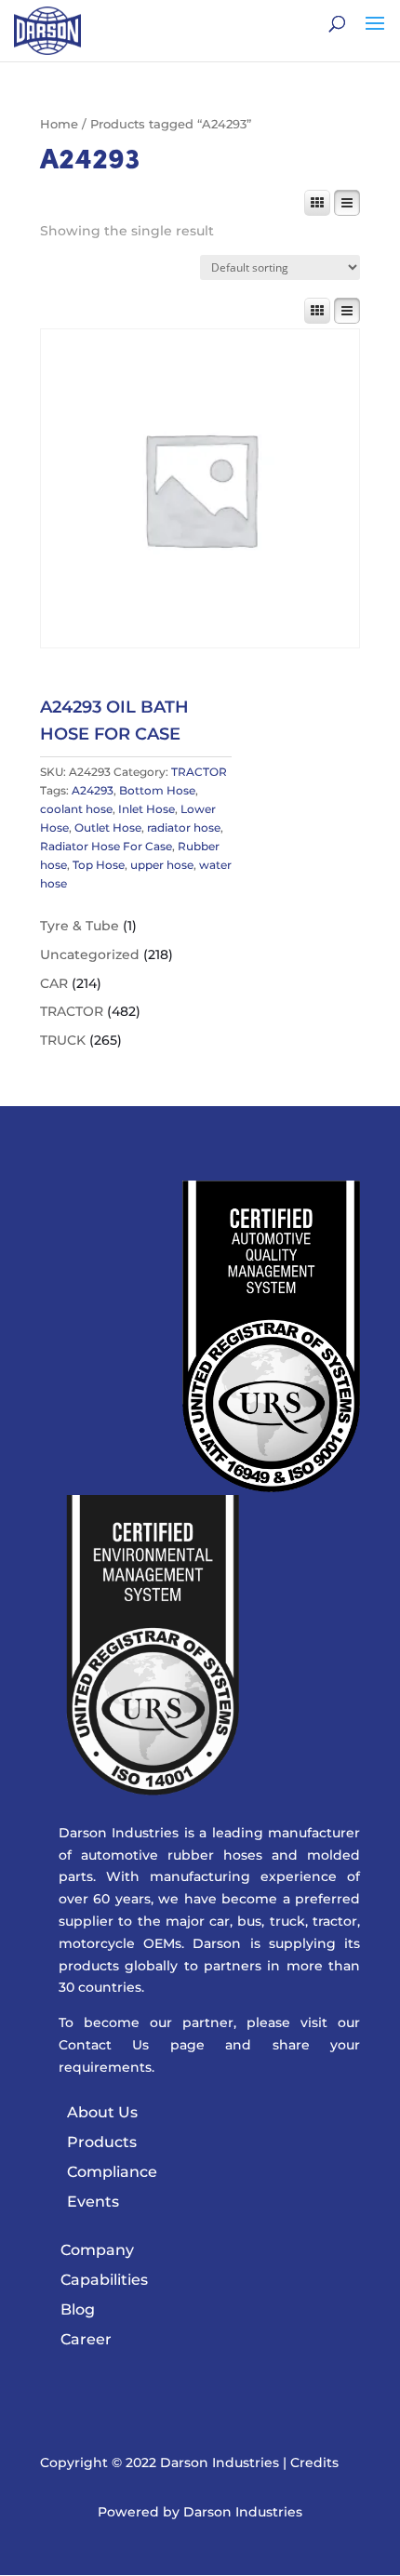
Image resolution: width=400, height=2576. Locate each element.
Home (59, 124)
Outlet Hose (108, 828)
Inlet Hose (147, 809)
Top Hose (99, 865)
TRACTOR (199, 772)
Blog (78, 2309)
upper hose (162, 865)
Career (86, 2339)
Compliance (112, 2172)
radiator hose (184, 828)
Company (97, 2250)
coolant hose (76, 809)
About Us (102, 2112)
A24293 (93, 790)
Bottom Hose (157, 790)
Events (93, 2202)
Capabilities (104, 2280)
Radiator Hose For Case (106, 846)
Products (102, 2142)
